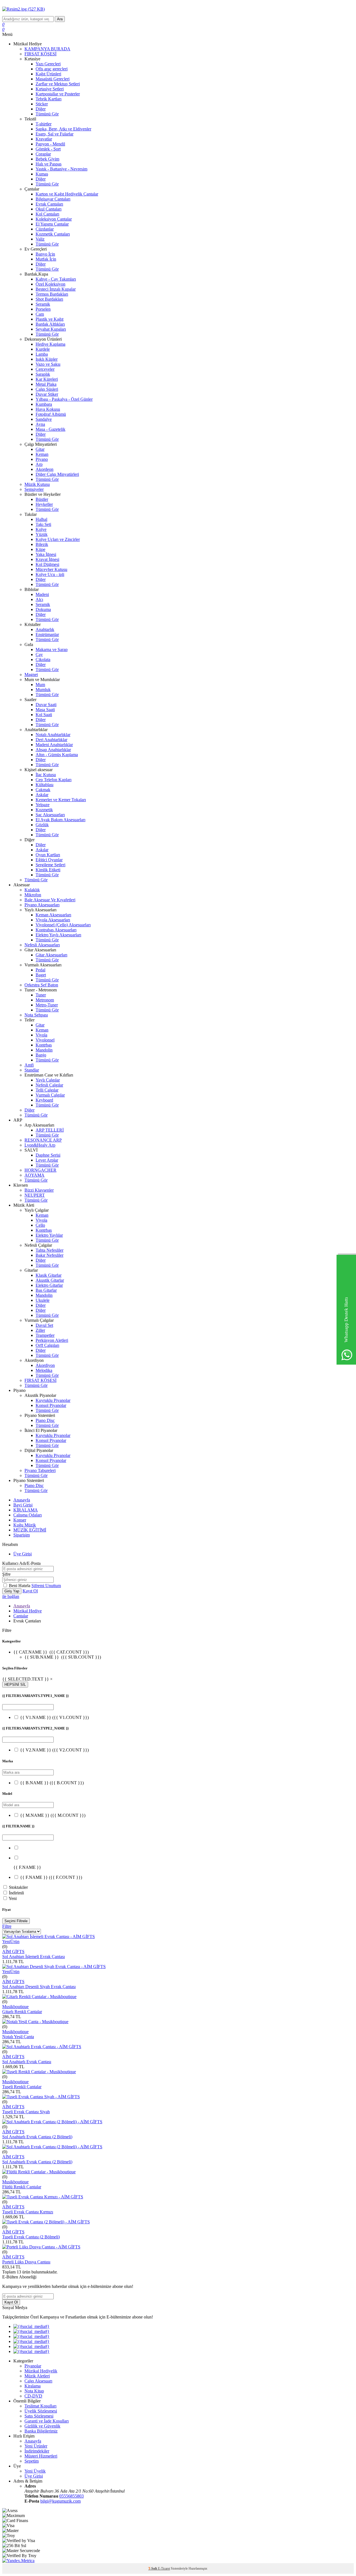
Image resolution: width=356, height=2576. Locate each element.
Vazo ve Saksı (48, 364)
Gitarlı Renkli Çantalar (22, 2012)
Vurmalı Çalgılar (50, 1095)
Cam (40, 314)
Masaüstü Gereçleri (53, 79)
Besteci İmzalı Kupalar (56, 289)
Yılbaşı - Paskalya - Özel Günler (64, 399)
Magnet (31, 675)
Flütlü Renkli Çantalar (22, 2187)
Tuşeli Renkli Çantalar (22, 2087)
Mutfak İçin (46, 259)
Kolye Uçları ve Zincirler (58, 539)
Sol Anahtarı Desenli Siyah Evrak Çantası (39, 1987)
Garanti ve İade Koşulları (47, 2421)
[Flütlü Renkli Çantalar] (39, 2172)
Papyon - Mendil (50, 144)
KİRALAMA (26, 1510)
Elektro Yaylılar (49, 1235)
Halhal (41, 519)
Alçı (39, 599)
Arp (39, 464)
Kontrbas (44, 1045)
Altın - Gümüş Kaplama (57, 755)
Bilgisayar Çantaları (53, 199)
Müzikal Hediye (28, 1611)
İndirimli (16, 1893)
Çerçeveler (45, 369)
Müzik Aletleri (37, 2376)
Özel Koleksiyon (50, 284)
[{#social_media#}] (31, 2326)
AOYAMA (34, 1175)
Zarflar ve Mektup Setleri (58, 84)
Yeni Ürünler (36, 2446)
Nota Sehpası (36, 1015)
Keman (42, 454)
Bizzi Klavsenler (39, 1190)
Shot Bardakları (49, 299)
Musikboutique (15, 2007)
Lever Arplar (47, 1160)
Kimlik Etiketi (48, 870)
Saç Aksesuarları (50, 815)
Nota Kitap (34, 2391)
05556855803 (71, 2496)
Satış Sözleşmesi (39, 2416)
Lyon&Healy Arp (40, 1145)
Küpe (40, 549)
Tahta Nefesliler (50, 1250)
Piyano (42, 459)
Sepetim (32, 2461)
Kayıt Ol (30, 1591)
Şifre (6, 1574)
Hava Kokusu (48, 409)
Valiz (40, 239)
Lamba (42, 354)
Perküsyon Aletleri (52, 1340)
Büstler (42, 499)
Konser (20, 1520)
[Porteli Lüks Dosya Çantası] (41, 2247)
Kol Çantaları (47, 214)
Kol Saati (44, 715)
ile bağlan (11, 1596)
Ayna (40, 424)
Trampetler (45, 1335)
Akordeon (44, 469)
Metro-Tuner (47, 1005)
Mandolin (44, 1050)
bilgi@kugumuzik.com (60, 2501)
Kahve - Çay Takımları (56, 279)
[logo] (178, 9)
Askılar (42, 795)
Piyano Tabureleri (40, 1470)
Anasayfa (22, 1500)
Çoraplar (43, 154)
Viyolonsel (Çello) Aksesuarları (63, 925)
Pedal (40, 970)
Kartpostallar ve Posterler (58, 94)
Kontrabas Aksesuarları (56, 930)
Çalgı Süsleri (47, 389)
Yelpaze (43, 805)
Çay (39, 654)
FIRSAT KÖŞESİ (40, 54)
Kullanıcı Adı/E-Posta (21, 1563)
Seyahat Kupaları (51, 329)
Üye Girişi (23, 1554)
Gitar (40, 449)
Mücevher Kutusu (51, 569)
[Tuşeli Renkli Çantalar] (39, 2072)
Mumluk (43, 690)
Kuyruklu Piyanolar (53, 1400)
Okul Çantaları (49, 209)
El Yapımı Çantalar (52, 224)
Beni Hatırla (20, 1586)
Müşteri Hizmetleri (41, 2456)
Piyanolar (33, 2366)
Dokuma (43, 609)
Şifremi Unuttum (46, 1586)
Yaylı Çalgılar (48, 1080)
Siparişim (22, 1535)
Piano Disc (45, 1420)
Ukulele (43, 1300)
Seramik (43, 304)
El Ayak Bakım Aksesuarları (60, 820)
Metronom (45, 1000)
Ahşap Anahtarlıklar (53, 750)
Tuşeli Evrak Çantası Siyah (26, 2112)
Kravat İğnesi (47, 559)
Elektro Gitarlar (49, 1285)
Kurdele (43, 349)
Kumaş (42, 174)
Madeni (42, 594)
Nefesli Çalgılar (49, 1085)
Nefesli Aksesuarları (42, 945)
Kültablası (44, 785)
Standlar (32, 1070)
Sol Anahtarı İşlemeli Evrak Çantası (34, 1957)
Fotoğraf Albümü (51, 414)
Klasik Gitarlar (49, 1275)
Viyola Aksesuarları (53, 920)
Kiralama (33, 2386)
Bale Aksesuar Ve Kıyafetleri (50, 900)
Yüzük (42, 534)
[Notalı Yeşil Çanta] (35, 2022)
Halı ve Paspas (49, 164)
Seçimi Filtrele (16, 1921)
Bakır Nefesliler (50, 1255)
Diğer (41, 109)
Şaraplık (43, 374)
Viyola (41, 1035)
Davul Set (44, 1325)
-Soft (153, 2568)
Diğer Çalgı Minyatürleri (57, 474)
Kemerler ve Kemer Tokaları (61, 800)
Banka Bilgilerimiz (41, 2431)
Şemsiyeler (34, 489)
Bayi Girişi (23, 1505)
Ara (60, 19)
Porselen (43, 309)
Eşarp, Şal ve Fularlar (55, 134)
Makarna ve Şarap (52, 649)
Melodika (44, 1370)
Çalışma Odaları (28, 1515)
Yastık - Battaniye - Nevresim (61, 169)
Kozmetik (44, 810)
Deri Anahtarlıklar (51, 740)
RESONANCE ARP (43, 1140)
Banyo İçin (45, 254)
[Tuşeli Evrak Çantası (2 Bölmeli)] (46, 2222)
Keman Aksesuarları (53, 915)
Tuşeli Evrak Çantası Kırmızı (28, 2212)
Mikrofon (33, 895)
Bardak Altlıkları (50, 324)
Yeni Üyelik (35, 2471)
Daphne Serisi (48, 1155)
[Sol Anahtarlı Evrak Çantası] (42, 2047)
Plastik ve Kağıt (50, 319)
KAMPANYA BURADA (47, 49)
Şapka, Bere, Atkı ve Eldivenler (63, 129)
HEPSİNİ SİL (15, 1685)
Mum (40, 685)
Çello (40, 1225)
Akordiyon (45, 1365)
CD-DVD (33, 2396)
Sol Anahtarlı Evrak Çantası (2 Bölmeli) (37, 2137)
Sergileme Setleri (50, 865)
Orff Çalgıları (47, 1345)
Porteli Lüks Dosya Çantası (26, 2262)
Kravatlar (44, 139)
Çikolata (43, 660)
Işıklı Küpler (47, 359)
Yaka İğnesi (46, 554)
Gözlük (42, 825)
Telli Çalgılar (47, 1090)
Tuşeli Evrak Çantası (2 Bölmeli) (31, 2237)
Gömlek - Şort (48, 149)
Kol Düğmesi (47, 564)
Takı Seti (43, 524)
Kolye (41, 529)
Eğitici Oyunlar (49, 860)
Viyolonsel (45, 1040)
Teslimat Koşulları (40, 2406)
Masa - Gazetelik (50, 429)
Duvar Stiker (47, 394)
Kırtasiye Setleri (50, 89)
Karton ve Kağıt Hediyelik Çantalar (67, 194)
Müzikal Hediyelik (41, 2371)
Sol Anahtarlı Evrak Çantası (27, 2062)
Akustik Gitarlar (50, 1280)
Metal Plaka (46, 384)
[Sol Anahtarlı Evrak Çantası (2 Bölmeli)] (52, 2122)
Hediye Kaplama (50, 344)
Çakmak (43, 790)
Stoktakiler (18, 1887)
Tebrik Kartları (49, 99)
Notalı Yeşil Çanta (18, 2037)
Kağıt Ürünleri (48, 74)
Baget (41, 975)
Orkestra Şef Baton (41, 985)
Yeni (13, 1898)
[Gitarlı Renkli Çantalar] (39, 1997)
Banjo (41, 1055)
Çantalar (21, 1616)
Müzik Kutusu (37, 484)
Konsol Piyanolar (51, 1405)
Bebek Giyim (47, 159)
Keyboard (44, 1100)
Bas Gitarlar (46, 1290)
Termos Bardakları (52, 294)
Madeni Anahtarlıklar (54, 745)
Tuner (41, 995)
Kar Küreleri (47, 379)
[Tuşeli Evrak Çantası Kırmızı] (43, 2197)
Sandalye (44, 419)
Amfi (29, 1065)
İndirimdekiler (37, 2451)
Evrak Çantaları (49, 204)
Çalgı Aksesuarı (38, 2381)
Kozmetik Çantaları (53, 234)
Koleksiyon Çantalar (54, 219)
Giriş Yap (12, 1591)
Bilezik (42, 544)
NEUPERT (35, 1195)
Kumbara (44, 404)
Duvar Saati (46, 705)
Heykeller (44, 504)
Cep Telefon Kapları (54, 780)
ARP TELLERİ (50, 1130)
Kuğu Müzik (25, 1525)
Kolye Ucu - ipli (50, 574)
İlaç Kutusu (46, 775)
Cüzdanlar (45, 229)
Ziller (40, 1330)
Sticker (42, 104)
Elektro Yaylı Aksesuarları (58, 935)
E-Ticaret (164, 2568)
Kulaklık (32, 890)
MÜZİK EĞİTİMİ (30, 1530)
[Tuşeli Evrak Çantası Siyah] (41, 2097)
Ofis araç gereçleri (52, 69)
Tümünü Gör (47, 114)
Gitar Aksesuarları (51, 955)
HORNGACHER (40, 1170)
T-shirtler (44, 124)
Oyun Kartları (48, 855)
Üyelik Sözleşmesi (41, 2411)
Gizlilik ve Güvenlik (42, 2426)
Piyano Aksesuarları (42, 905)
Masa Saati (45, 710)
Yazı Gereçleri (48, 64)
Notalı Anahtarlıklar (53, 735)
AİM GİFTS (13, 1952)
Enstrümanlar (47, 634)
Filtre (7, 1926)
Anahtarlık (45, 629)
